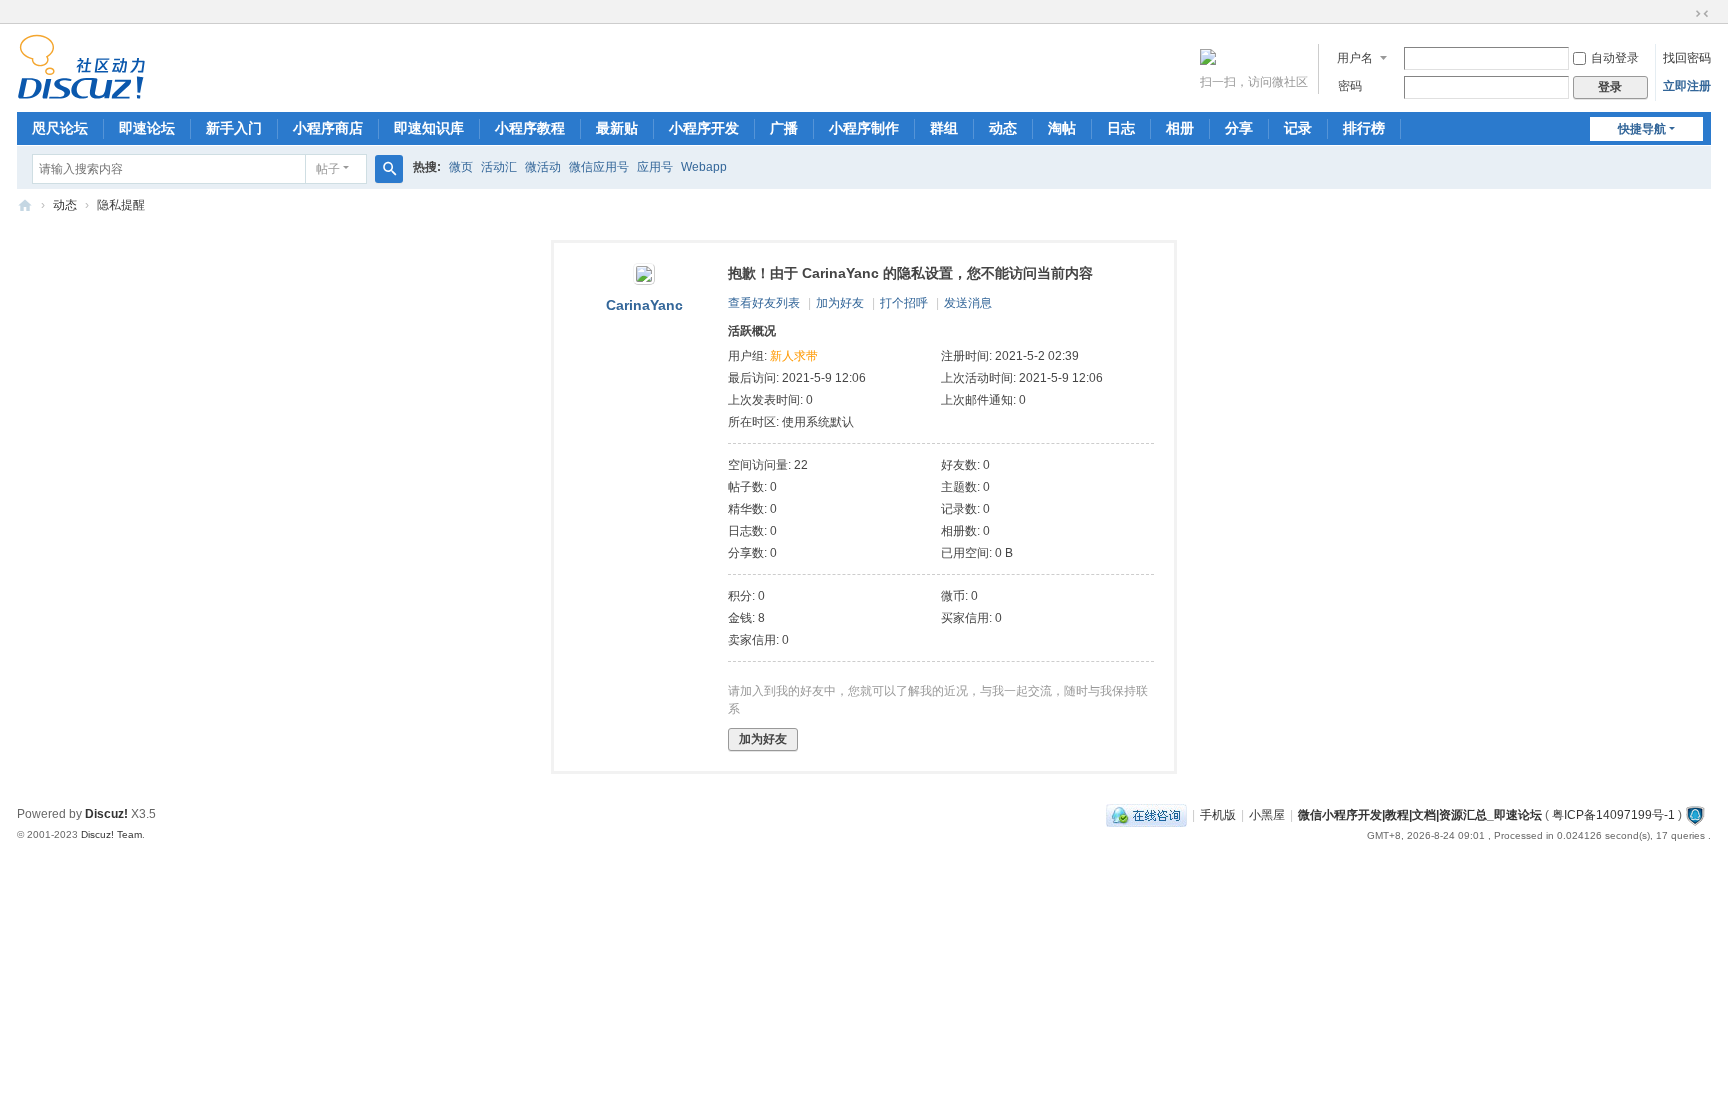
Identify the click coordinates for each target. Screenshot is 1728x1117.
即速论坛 (147, 128)
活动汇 (499, 167)
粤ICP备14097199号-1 (1613, 815)
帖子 (328, 169)
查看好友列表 (764, 303)
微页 (461, 167)
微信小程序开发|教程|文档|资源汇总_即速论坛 (25, 205)
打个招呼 (904, 303)
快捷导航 (1642, 129)
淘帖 (1062, 128)
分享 (1239, 128)
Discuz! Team (111, 834)
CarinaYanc (644, 305)
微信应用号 (599, 167)
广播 (784, 128)
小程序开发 (704, 128)
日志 (1121, 128)
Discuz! (106, 814)
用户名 (1355, 58)
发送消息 (968, 303)
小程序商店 (328, 128)
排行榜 (1364, 128)
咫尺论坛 (60, 128)
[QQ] (1146, 815)
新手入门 (234, 128)
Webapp (704, 167)
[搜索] (389, 169)
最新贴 (617, 128)
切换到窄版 (1702, 14)
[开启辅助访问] (1683, 14)
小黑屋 (1267, 815)
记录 (1298, 128)
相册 (1180, 128)
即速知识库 (429, 128)
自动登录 (1615, 58)
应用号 (655, 167)
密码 (1350, 86)
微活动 (543, 167)
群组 (944, 128)
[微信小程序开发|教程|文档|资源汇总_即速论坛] (81, 91)
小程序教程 (530, 128)
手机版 (1218, 815)
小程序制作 (864, 128)
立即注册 (1687, 86)
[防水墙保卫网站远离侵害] (1695, 815)
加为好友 (840, 303)
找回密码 (1687, 58)
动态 (1003, 128)
